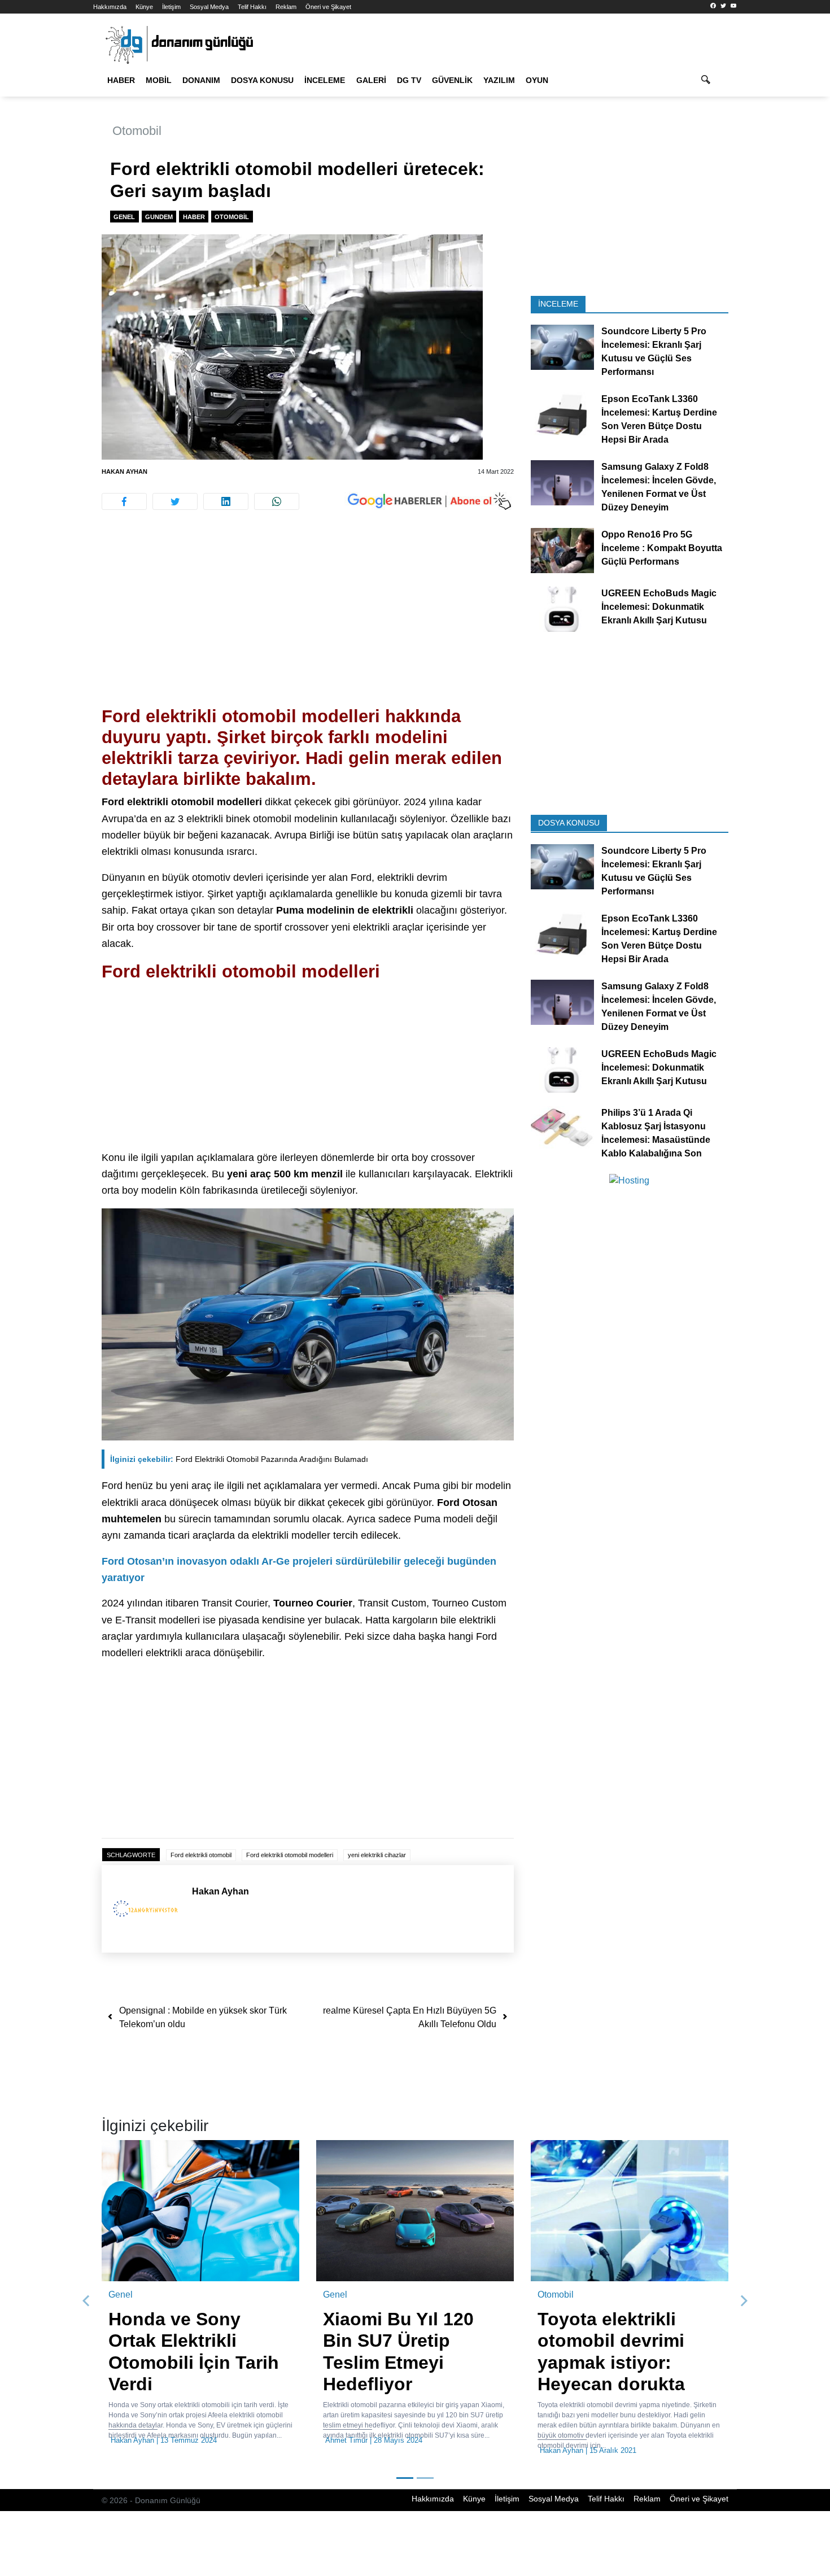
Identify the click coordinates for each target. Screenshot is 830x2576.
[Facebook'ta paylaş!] (124, 501)
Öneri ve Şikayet (328, 7)
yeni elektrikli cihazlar (377, 1855)
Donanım (201, 80)
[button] (86, 2301)
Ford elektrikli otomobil (201, 1855)
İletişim (171, 7)
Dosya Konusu (262, 80)
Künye (144, 7)
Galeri (371, 80)
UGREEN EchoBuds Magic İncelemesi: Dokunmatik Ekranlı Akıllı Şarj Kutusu (659, 607)
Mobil (159, 80)
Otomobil (137, 131)
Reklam (286, 7)
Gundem (159, 217)
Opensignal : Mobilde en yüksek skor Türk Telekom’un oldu (203, 2017)
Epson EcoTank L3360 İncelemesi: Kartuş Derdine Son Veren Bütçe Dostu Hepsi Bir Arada (659, 419)
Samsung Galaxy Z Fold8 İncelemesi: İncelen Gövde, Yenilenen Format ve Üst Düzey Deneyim (659, 487)
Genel (124, 217)
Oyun (537, 80)
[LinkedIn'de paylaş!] (226, 501)
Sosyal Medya (209, 7)
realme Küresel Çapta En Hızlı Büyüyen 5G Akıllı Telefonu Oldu (410, 2017)
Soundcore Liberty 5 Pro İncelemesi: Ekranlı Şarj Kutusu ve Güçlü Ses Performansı (654, 352)
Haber (121, 80)
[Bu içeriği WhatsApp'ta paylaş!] (277, 501)
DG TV (409, 80)
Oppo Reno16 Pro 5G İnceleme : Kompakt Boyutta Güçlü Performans (662, 548)
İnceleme (325, 80)
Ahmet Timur (346, 2440)
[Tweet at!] (175, 501)
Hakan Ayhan (124, 471)
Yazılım (499, 80)
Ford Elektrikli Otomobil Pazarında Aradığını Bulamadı (239, 1459)
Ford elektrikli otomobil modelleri (290, 1855)
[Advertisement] (786, 203)
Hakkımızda (110, 7)
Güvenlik (452, 80)
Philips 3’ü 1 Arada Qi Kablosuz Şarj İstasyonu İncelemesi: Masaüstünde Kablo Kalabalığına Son (656, 1132)
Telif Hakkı (252, 7)
